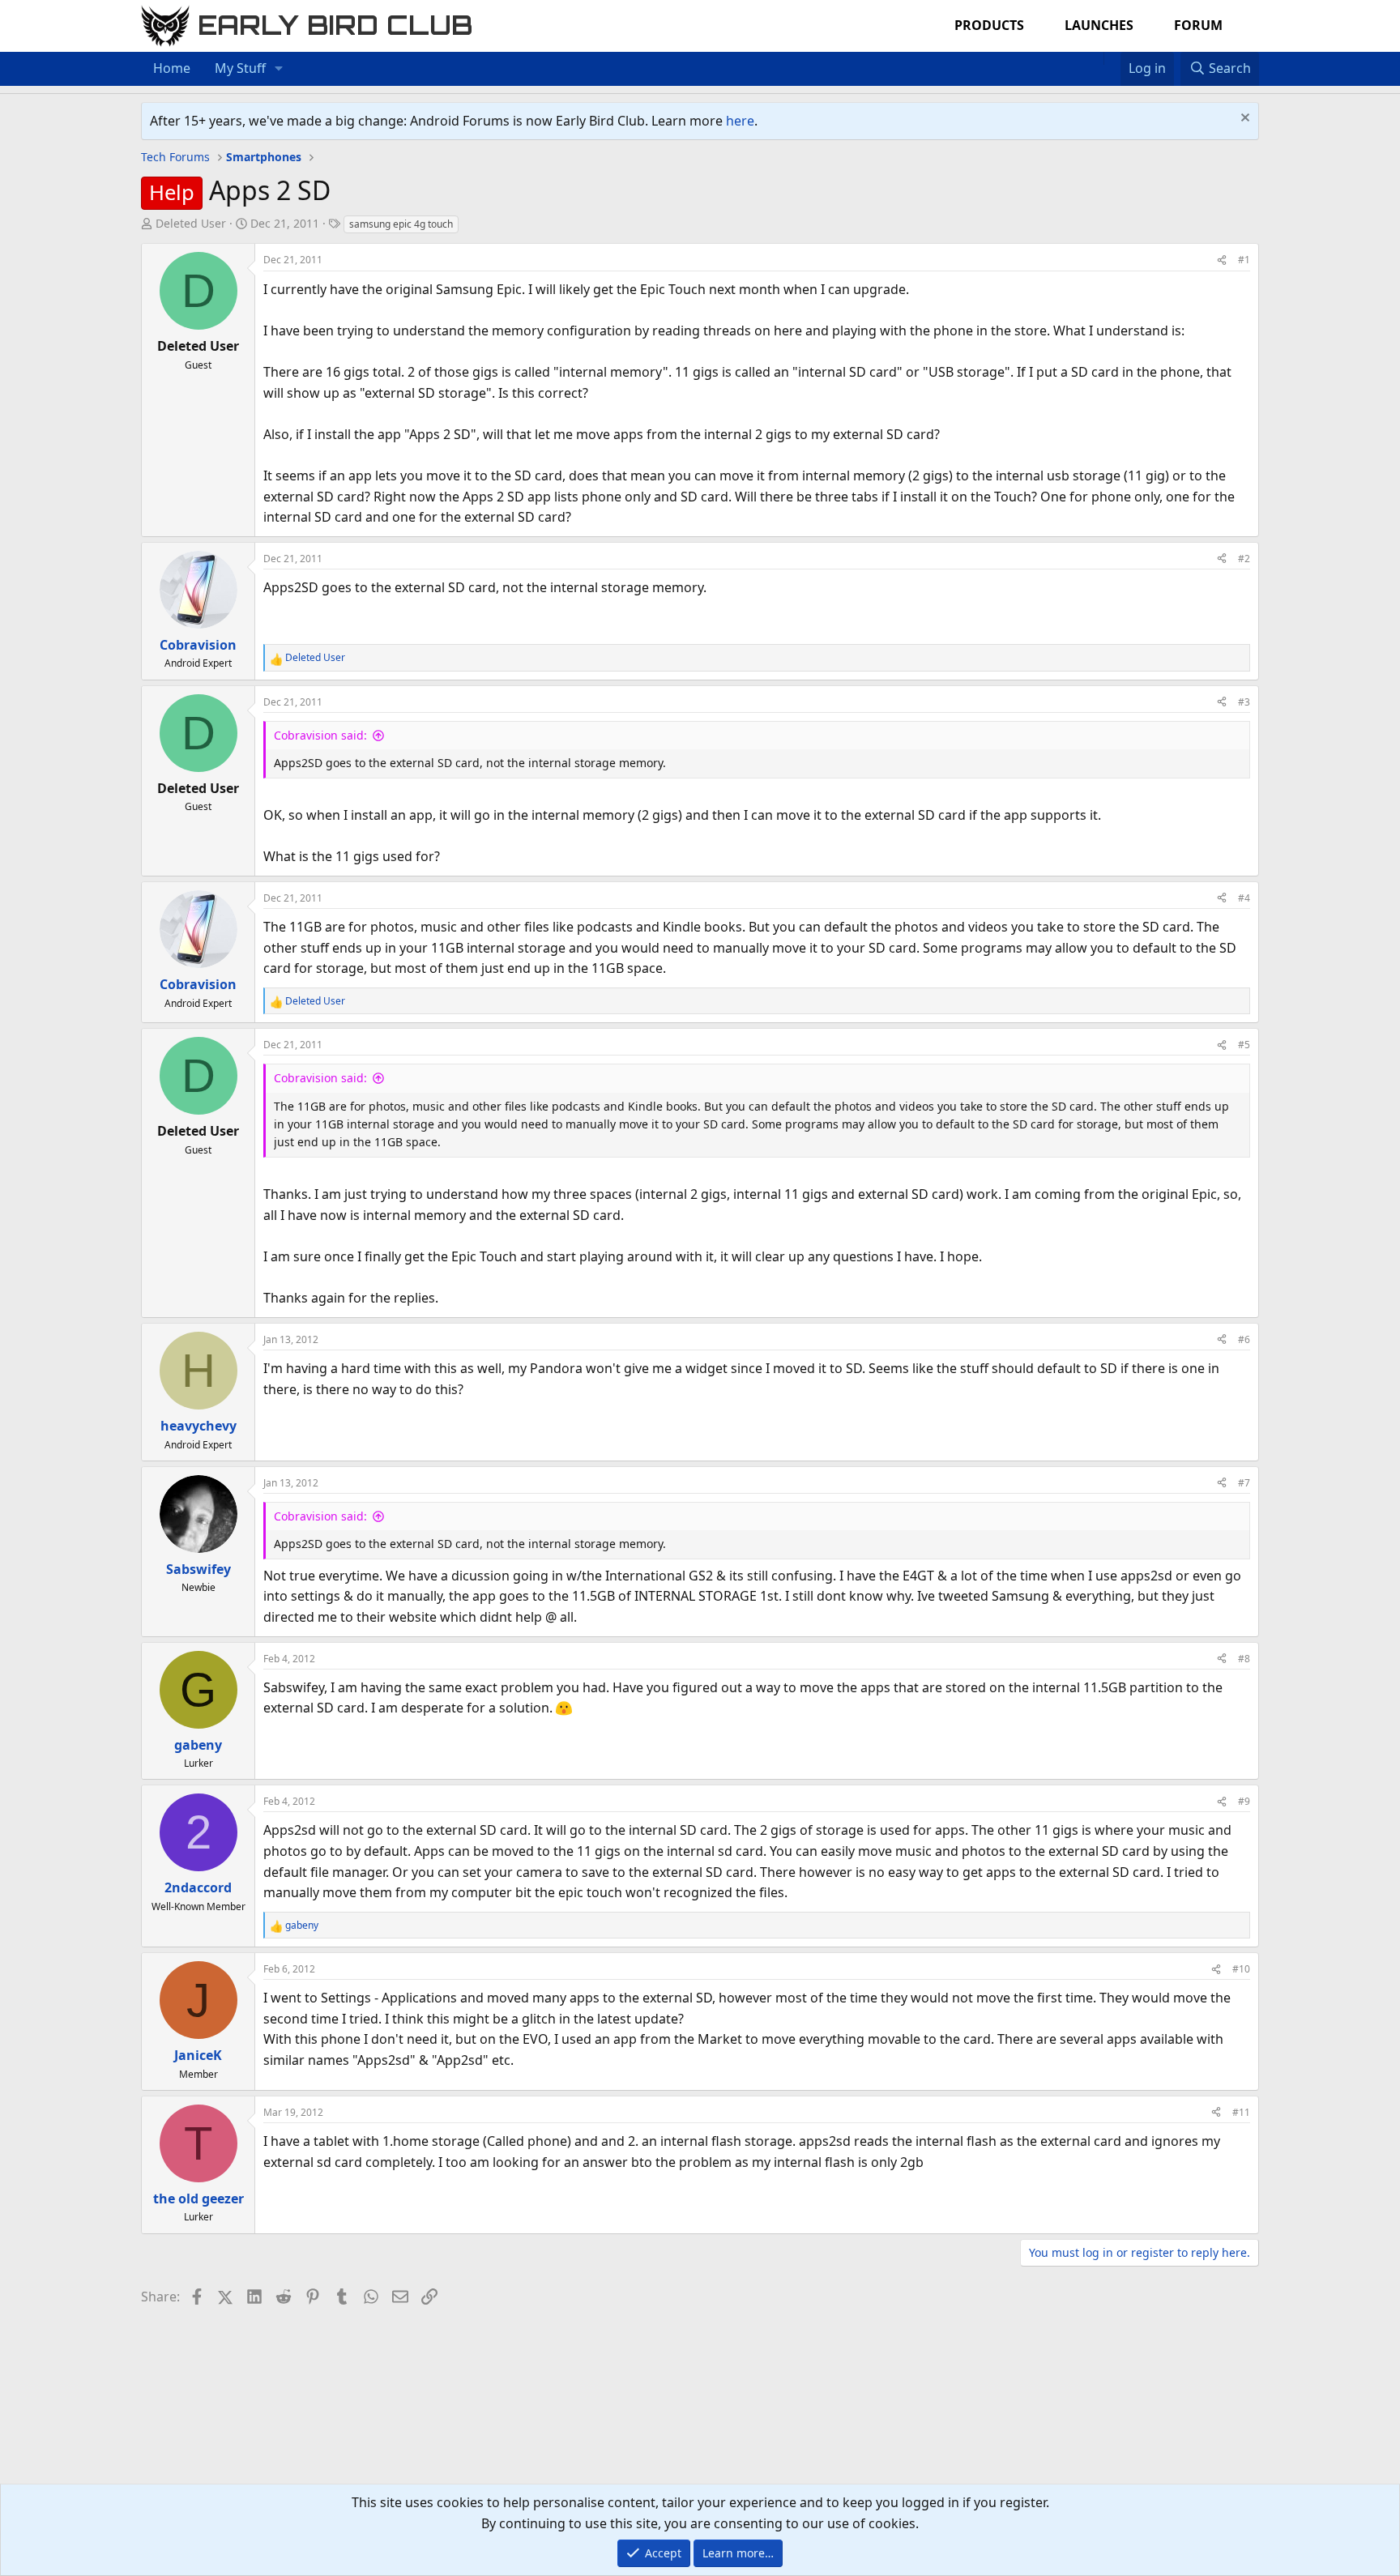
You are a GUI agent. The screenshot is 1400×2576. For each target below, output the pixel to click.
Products (989, 25)
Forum (1198, 25)
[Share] (1222, 260)
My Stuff (240, 68)
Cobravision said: (320, 735)
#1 (1244, 260)
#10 (1241, 1969)
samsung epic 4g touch (401, 224)
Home (172, 68)
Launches (1099, 25)
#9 (1244, 1801)
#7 (1244, 1483)
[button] (279, 69)
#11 (1241, 2112)
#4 (1244, 898)
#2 (1244, 559)
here (740, 121)
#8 (1244, 1659)
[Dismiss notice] (1243, 119)
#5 (1244, 1045)
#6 (1244, 1339)
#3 (1244, 702)
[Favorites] (1112, 58)
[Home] (1095, 58)
